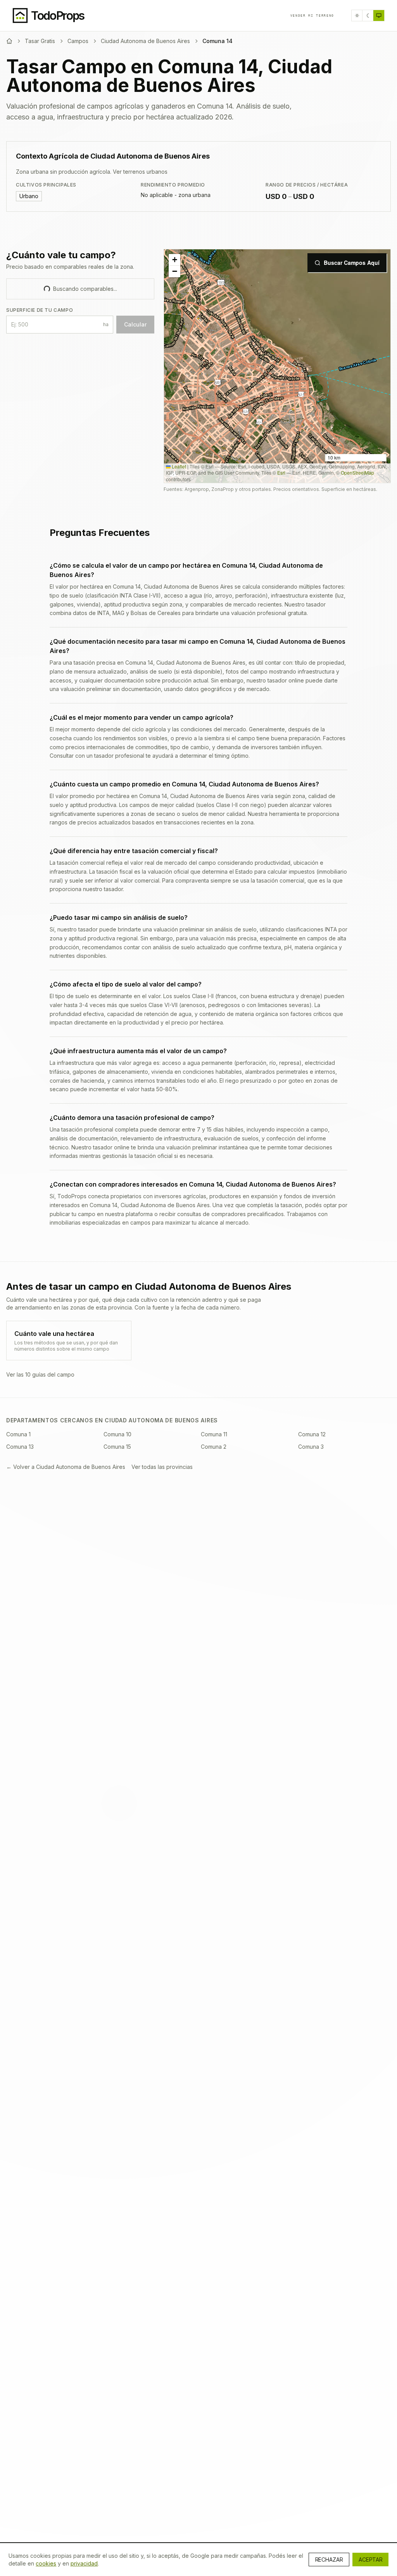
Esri (281, 473)
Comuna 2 (214, 1447)
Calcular (135, 324)
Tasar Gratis (40, 41)
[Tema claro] (357, 16)
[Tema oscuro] (368, 16)
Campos (78, 41)
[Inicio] (9, 41)
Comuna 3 (311, 1447)
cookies (46, 2563)
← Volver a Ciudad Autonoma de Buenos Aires (66, 1467)
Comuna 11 (214, 1434)
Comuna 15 (117, 1447)
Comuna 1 (18, 1434)
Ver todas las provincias (162, 1467)
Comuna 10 (117, 1434)
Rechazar (329, 2560)
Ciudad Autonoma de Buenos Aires (145, 41)
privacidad (84, 2563)
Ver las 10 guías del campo (40, 1374)
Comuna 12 (312, 1434)
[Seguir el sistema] (379, 16)
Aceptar (370, 2560)
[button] (174, 260)
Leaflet (178, 466)
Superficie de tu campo (40, 310)
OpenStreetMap (357, 473)
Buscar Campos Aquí (352, 263)
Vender (312, 16)
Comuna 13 (20, 1447)
